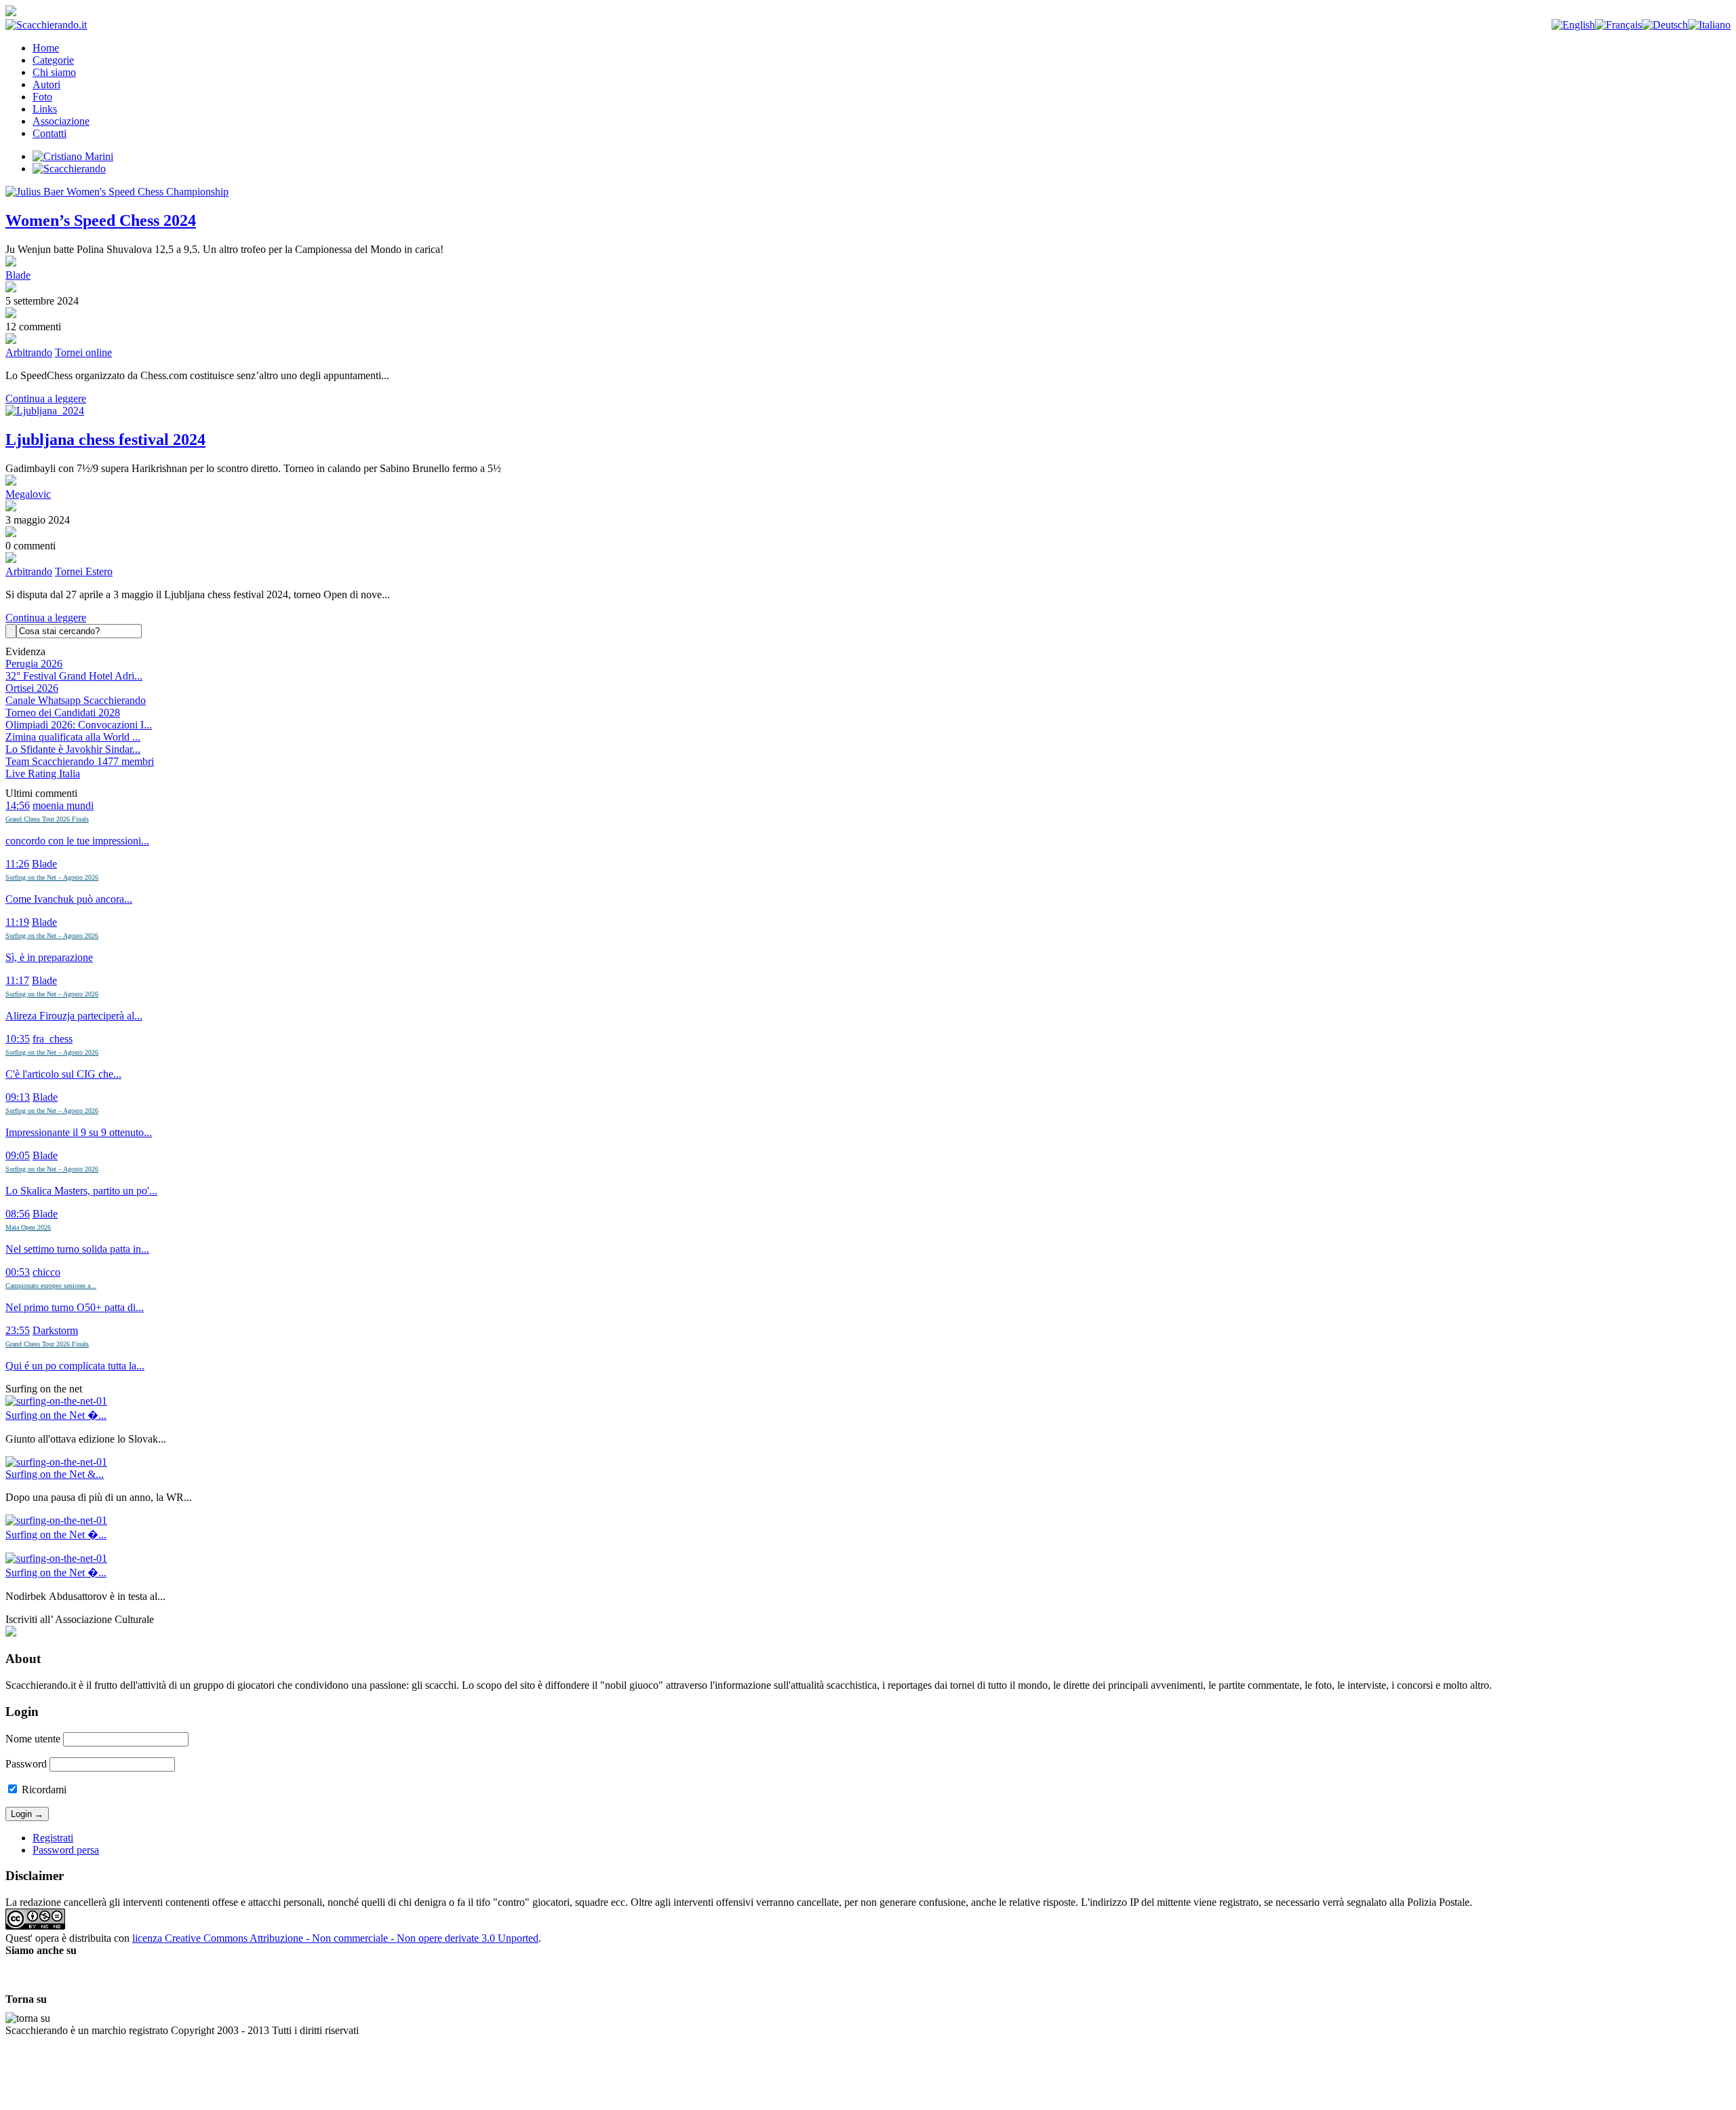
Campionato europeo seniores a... (51, 1286)
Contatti (50, 133)
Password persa (66, 1850)
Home (46, 48)
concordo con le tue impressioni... (77, 841)
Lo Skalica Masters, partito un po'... (81, 1191)
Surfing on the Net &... (55, 1474)
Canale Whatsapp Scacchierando (76, 700)
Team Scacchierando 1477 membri (80, 761)
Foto (42, 97)
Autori (46, 84)
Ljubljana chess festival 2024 (105, 439)
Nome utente (33, 1739)
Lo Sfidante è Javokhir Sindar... (73, 749)
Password (26, 1764)
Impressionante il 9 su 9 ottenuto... (79, 1132)
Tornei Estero (84, 571)
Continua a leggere (46, 398)
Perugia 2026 (34, 664)
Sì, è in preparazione (49, 957)
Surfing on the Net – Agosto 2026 (52, 877)
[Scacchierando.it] (46, 25)
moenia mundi (63, 805)
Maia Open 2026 (28, 1227)
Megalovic (28, 494)
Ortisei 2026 (32, 688)
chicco (46, 1272)
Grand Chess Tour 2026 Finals (47, 819)
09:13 (18, 1097)
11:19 (17, 922)
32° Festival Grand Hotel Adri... (74, 676)
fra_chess (53, 1039)
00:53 (18, 1272)
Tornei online (83, 352)
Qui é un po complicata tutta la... (75, 1366)
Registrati (53, 1838)
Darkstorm (55, 1330)
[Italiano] (1709, 25)
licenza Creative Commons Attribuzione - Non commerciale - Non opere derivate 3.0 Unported (335, 1938)
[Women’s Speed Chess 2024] (868, 192)
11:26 (17, 864)
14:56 (18, 805)
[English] (1573, 25)
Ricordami (43, 1790)
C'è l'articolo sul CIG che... (63, 1074)
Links (45, 109)
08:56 (18, 1214)
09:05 (18, 1155)
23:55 (18, 1330)
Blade (18, 275)
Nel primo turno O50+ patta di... (75, 1307)
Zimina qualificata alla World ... (73, 737)
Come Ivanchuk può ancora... (69, 899)
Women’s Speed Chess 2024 (101, 220)
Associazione (61, 121)
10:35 (18, 1039)
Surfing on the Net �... (56, 1415)
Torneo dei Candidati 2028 (63, 712)
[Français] (1618, 25)
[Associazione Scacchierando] (11, 1633)
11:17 (17, 980)
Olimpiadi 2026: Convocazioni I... (79, 725)
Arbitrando (29, 352)
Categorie (53, 60)
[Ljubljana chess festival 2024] (868, 411)
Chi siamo (54, 72)
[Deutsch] (1665, 25)
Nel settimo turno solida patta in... (77, 1249)
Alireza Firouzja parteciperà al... (74, 1016)
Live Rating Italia (43, 774)
